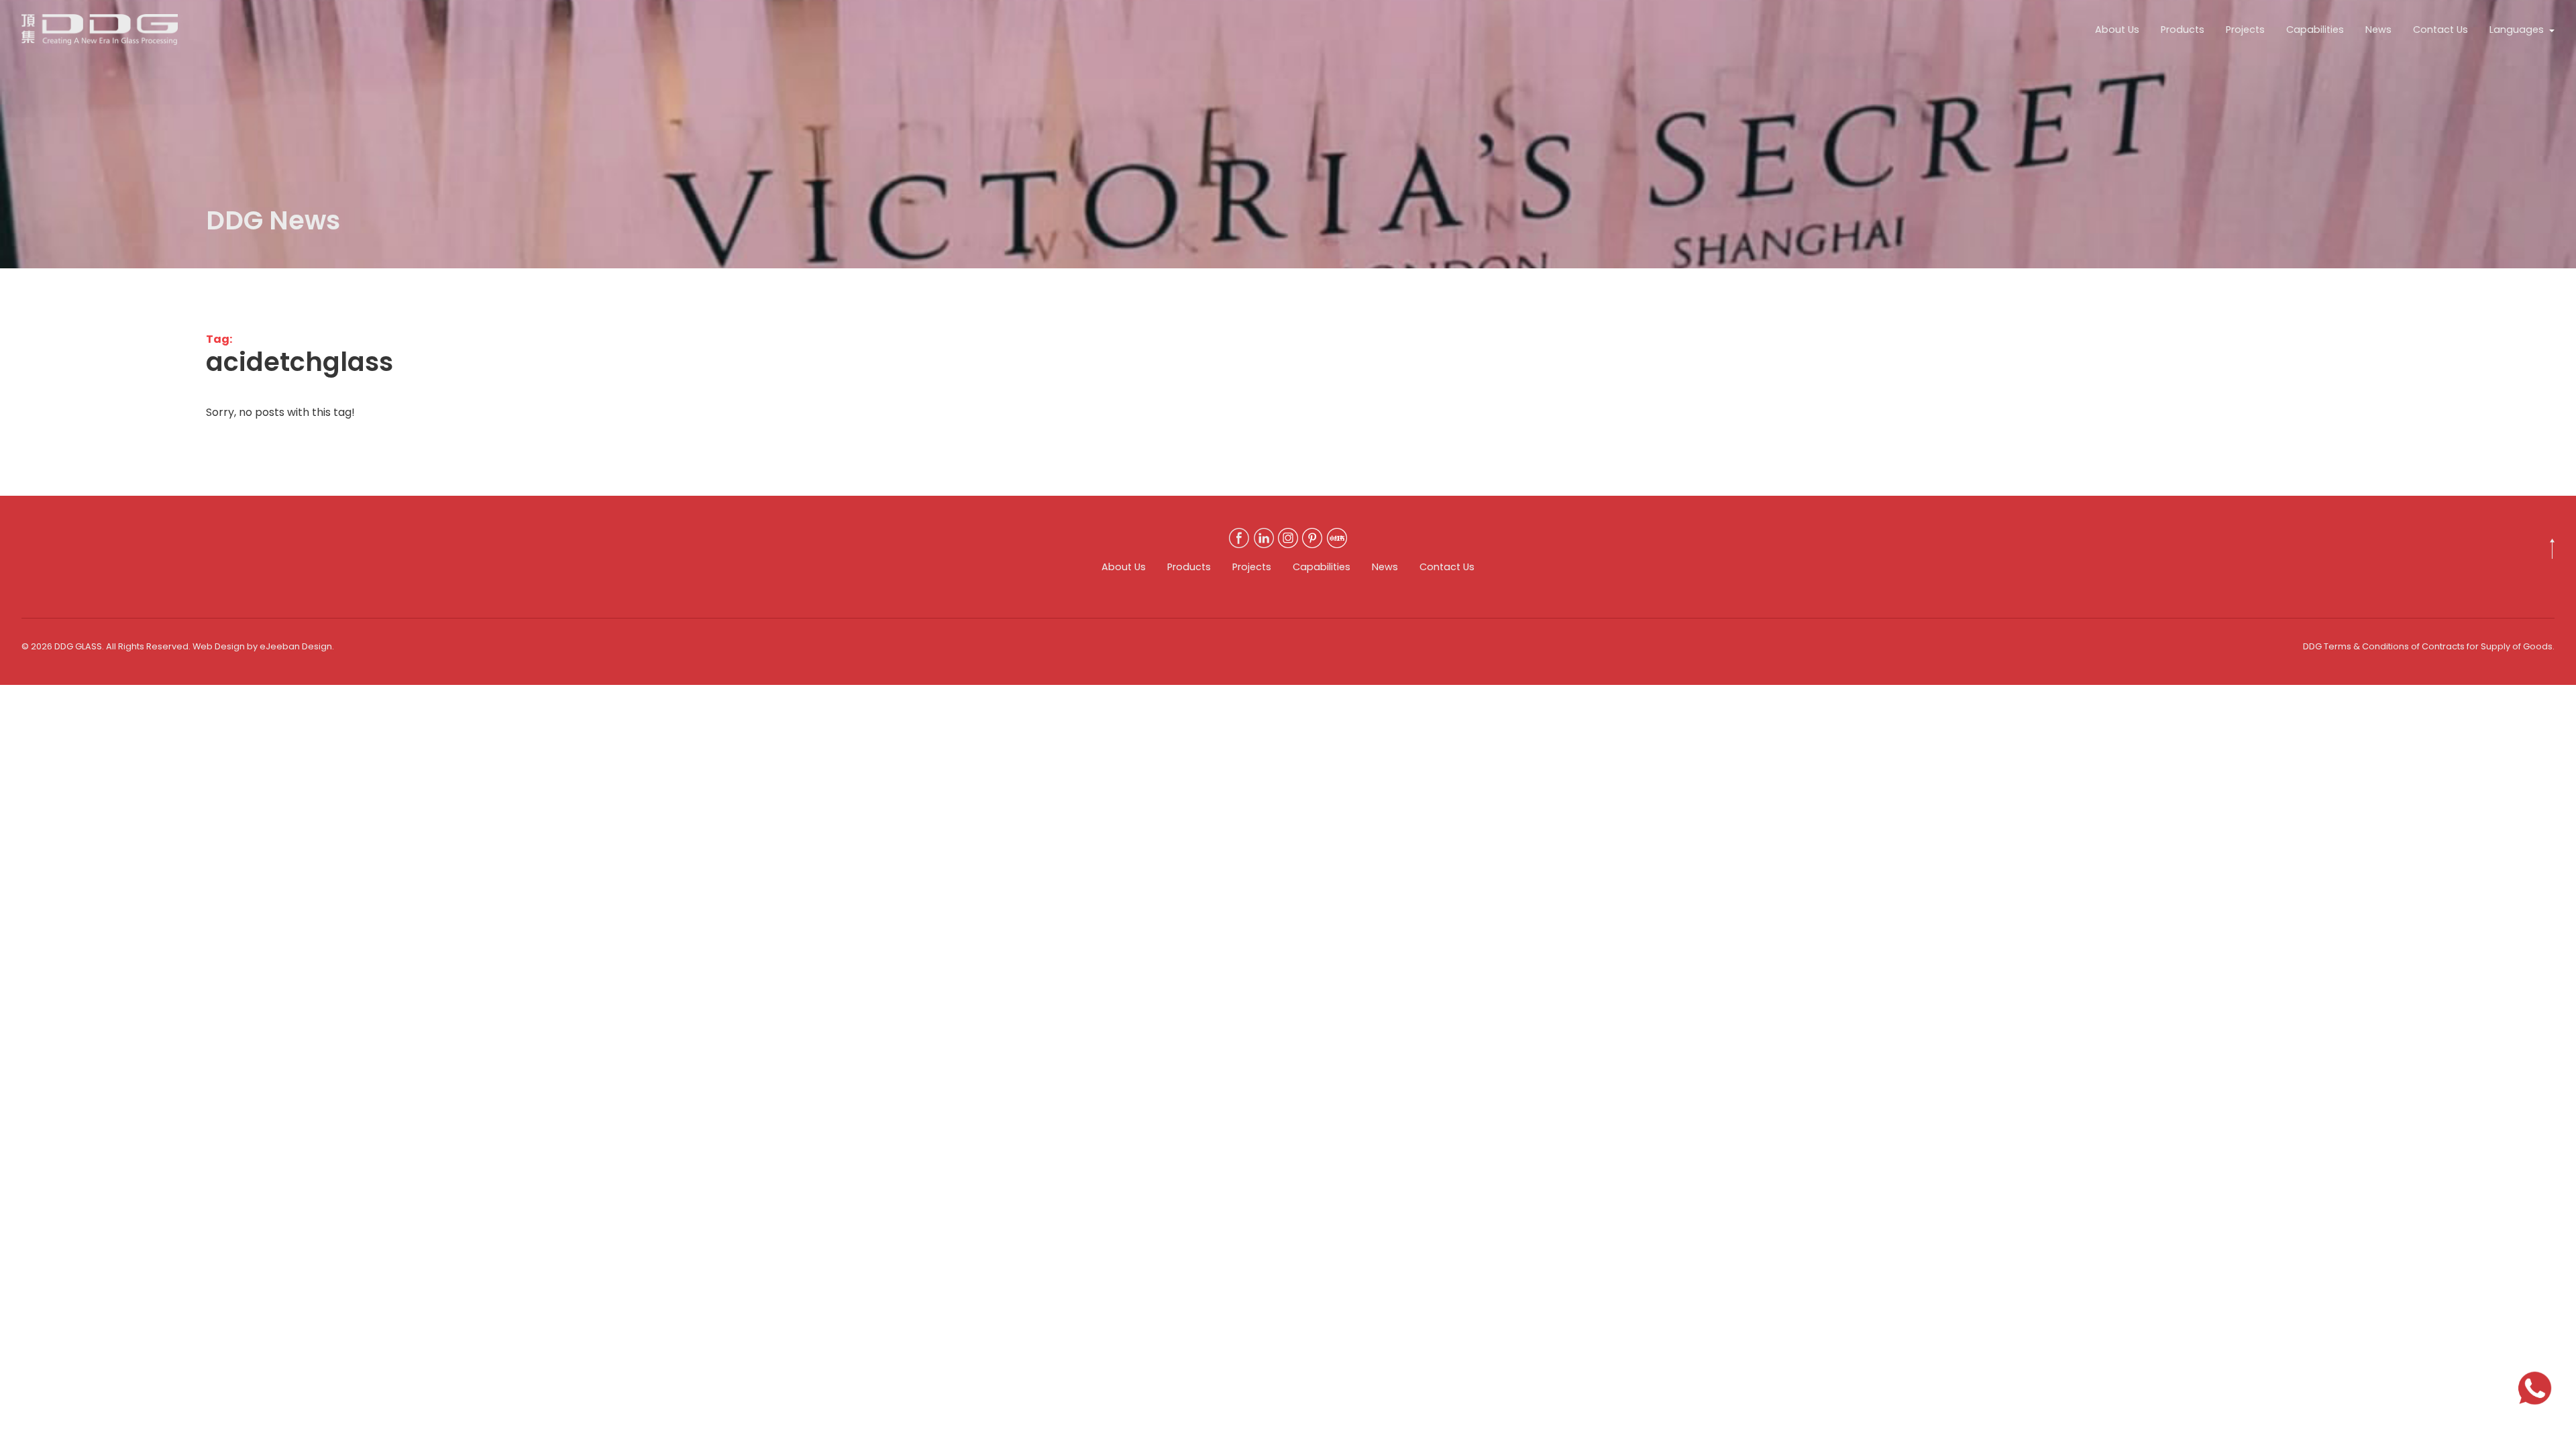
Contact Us (2440, 30)
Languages (2517, 30)
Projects (2245, 30)
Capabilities (2315, 30)
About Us (2117, 30)
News (2378, 30)
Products (2183, 30)
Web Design (219, 646)
